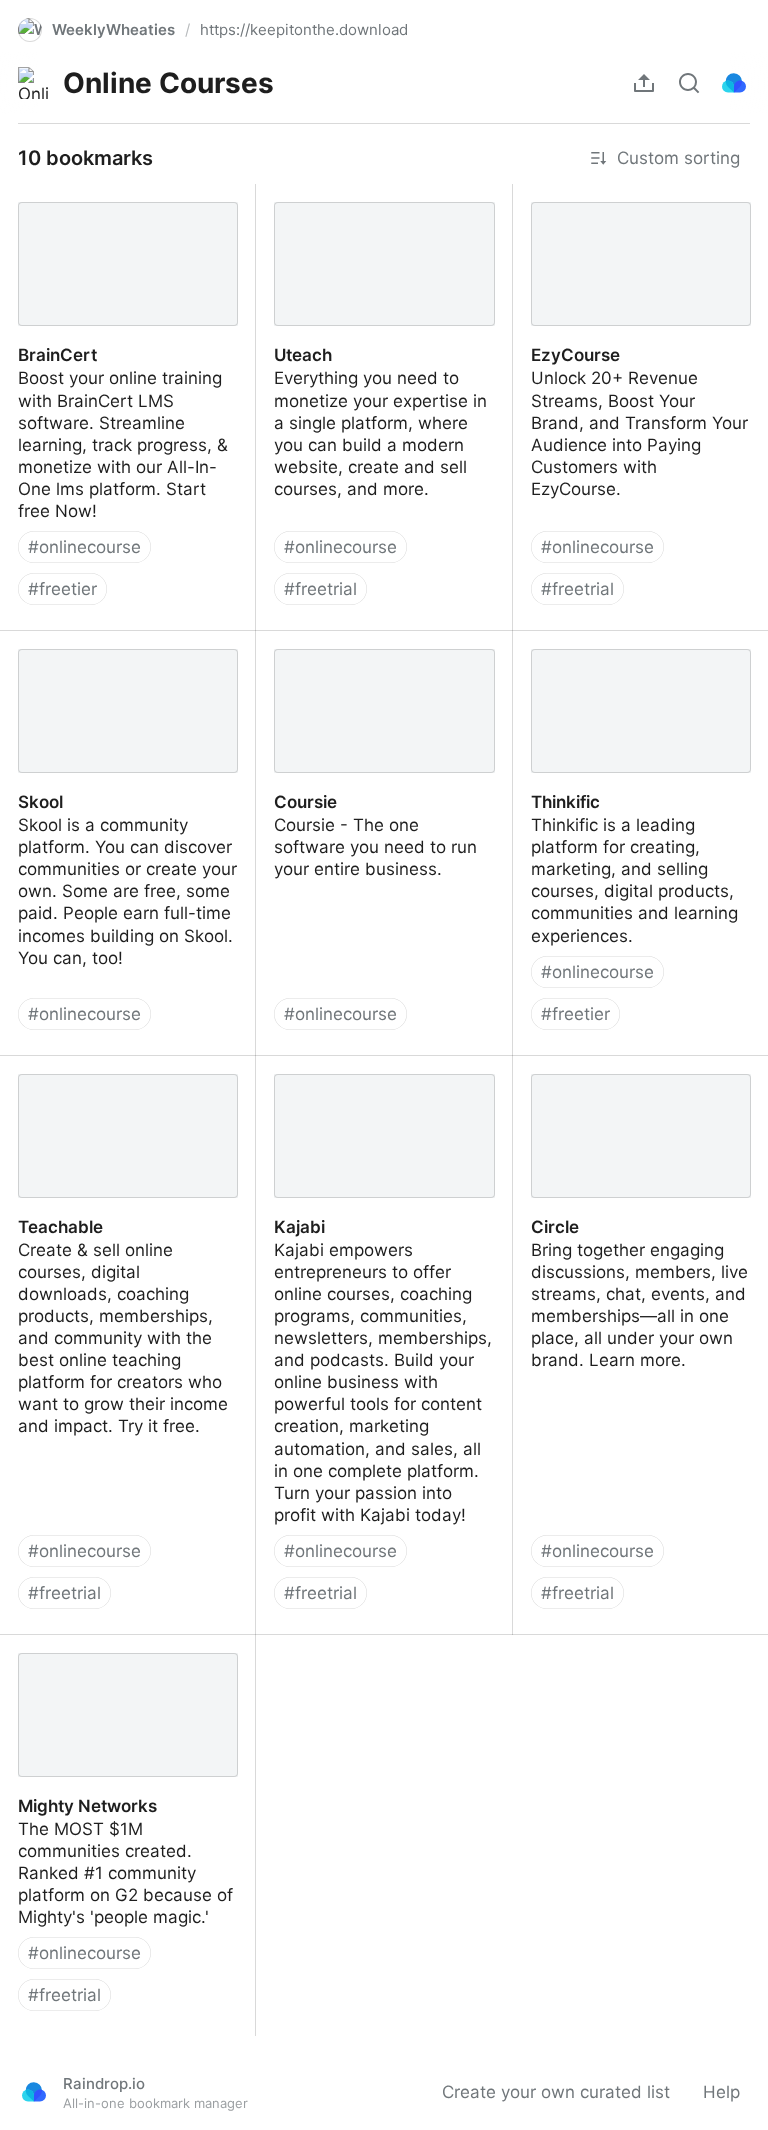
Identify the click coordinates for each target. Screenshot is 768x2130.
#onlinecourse (84, 547)
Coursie (286, 642)
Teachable (42, 1067)
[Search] (689, 83)
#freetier (62, 589)
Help (721, 2092)
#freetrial (320, 589)
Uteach (285, 195)
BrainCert (38, 195)
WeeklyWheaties (113, 29)
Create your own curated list (556, 2092)
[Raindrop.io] (734, 83)
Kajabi (281, 1067)
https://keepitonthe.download (304, 29)
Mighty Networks (68, 1646)
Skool (22, 642)
